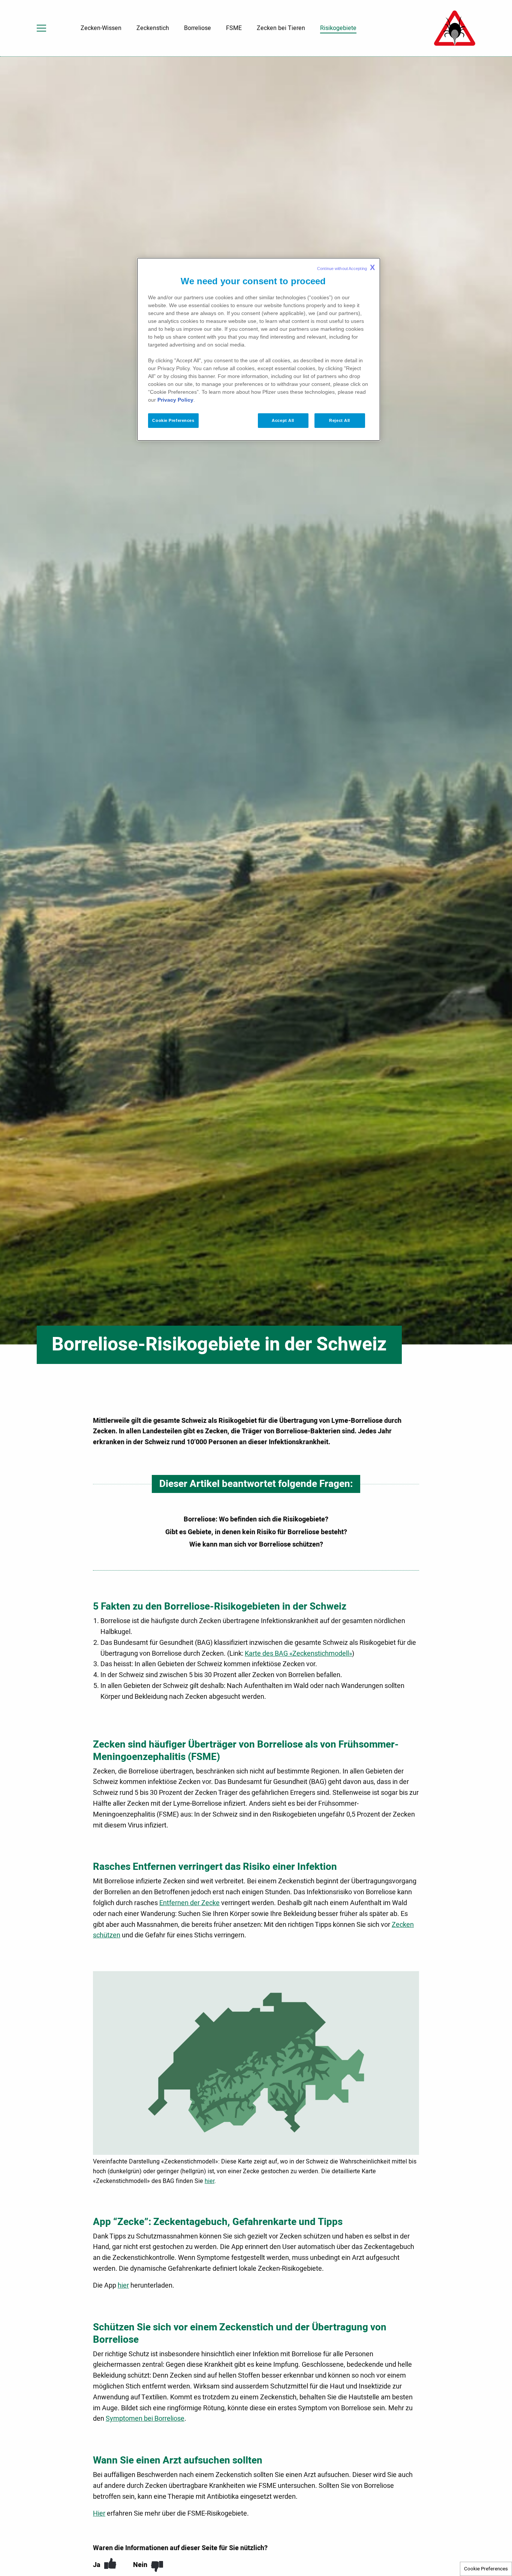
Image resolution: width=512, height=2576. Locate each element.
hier (210, 2181)
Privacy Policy (175, 400)
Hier (99, 2514)
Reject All (340, 420)
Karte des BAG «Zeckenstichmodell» (298, 1654)
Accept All (283, 420)
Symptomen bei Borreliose (145, 2419)
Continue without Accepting (346, 267)
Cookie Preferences (486, 2569)
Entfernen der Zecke (189, 1903)
